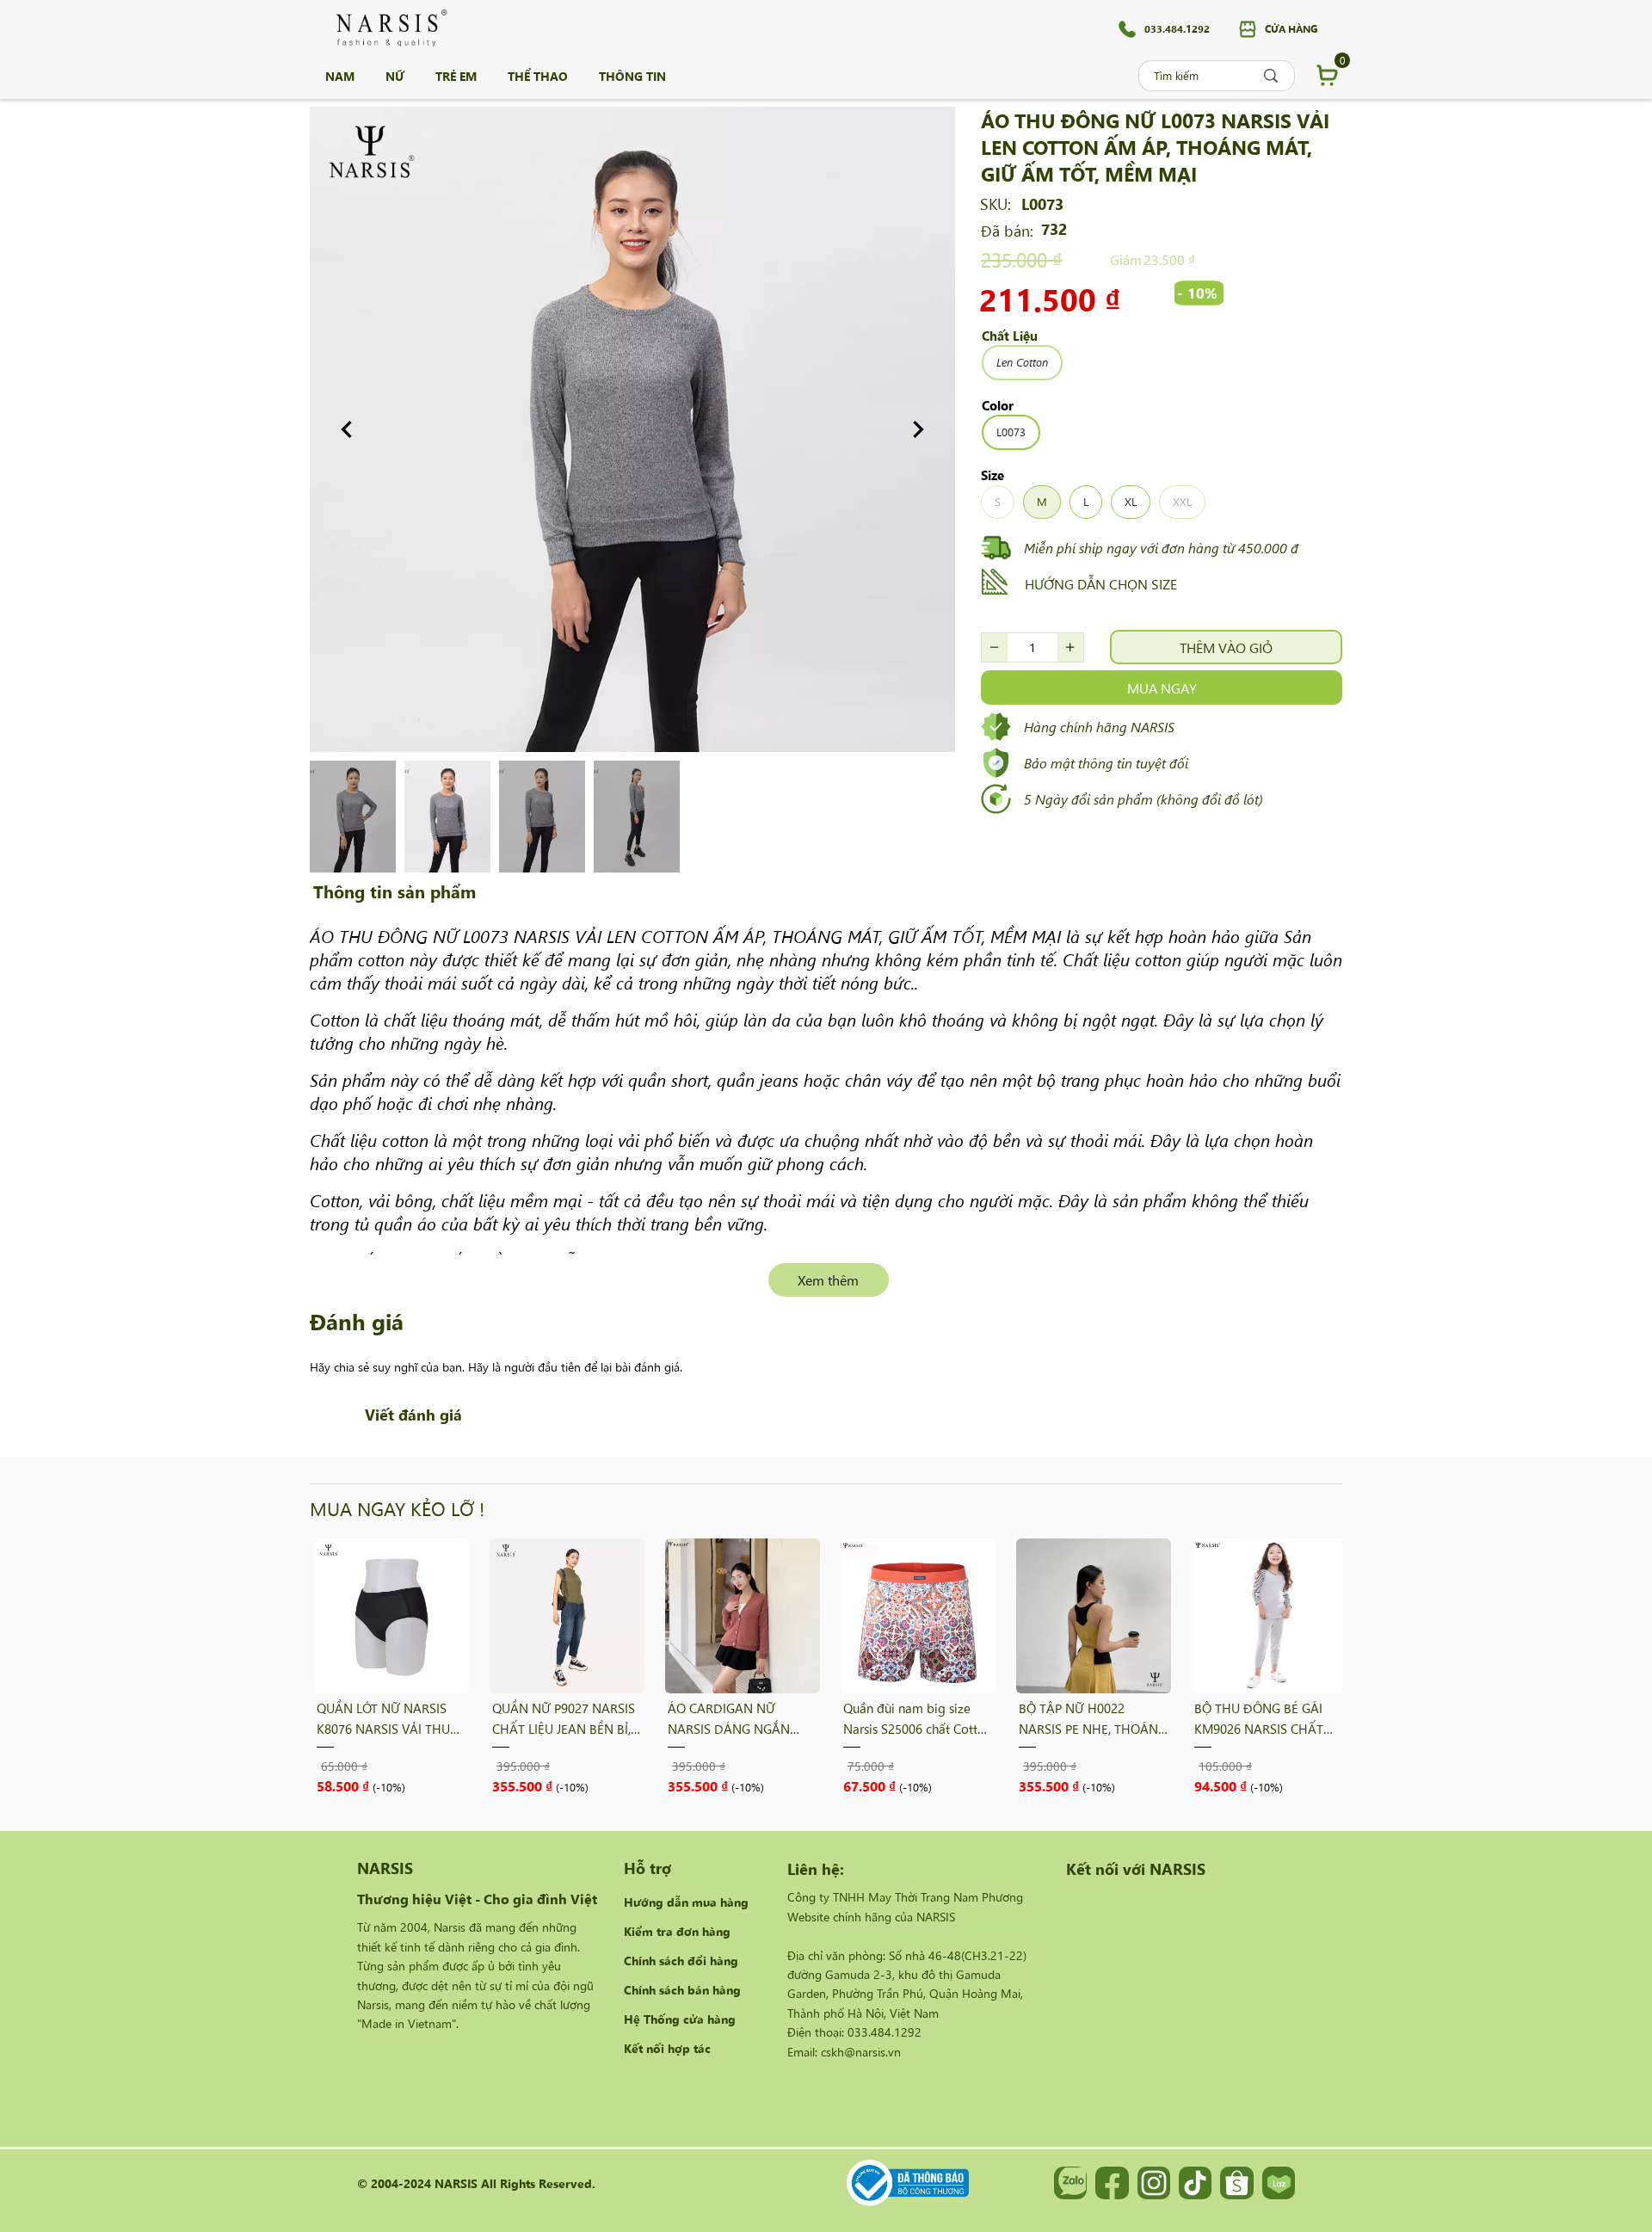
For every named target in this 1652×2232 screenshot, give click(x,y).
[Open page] (391, 28)
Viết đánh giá (413, 1414)
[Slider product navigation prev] (353, 1666)
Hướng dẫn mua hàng (686, 1902)
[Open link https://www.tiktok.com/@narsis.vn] (1195, 2183)
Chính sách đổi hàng (681, 1960)
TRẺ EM (456, 76)
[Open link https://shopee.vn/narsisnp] (1236, 2183)
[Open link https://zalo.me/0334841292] (1070, 2183)
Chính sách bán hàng (682, 1989)
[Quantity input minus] (995, 648)
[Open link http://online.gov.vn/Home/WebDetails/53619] (908, 2183)
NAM (340, 76)
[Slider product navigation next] (1299, 1666)
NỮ (395, 76)
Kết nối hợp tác (667, 2048)
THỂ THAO (538, 76)
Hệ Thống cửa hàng (680, 2019)
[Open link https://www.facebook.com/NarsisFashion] (1112, 2183)
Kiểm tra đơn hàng (677, 1931)
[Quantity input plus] (1070, 648)
